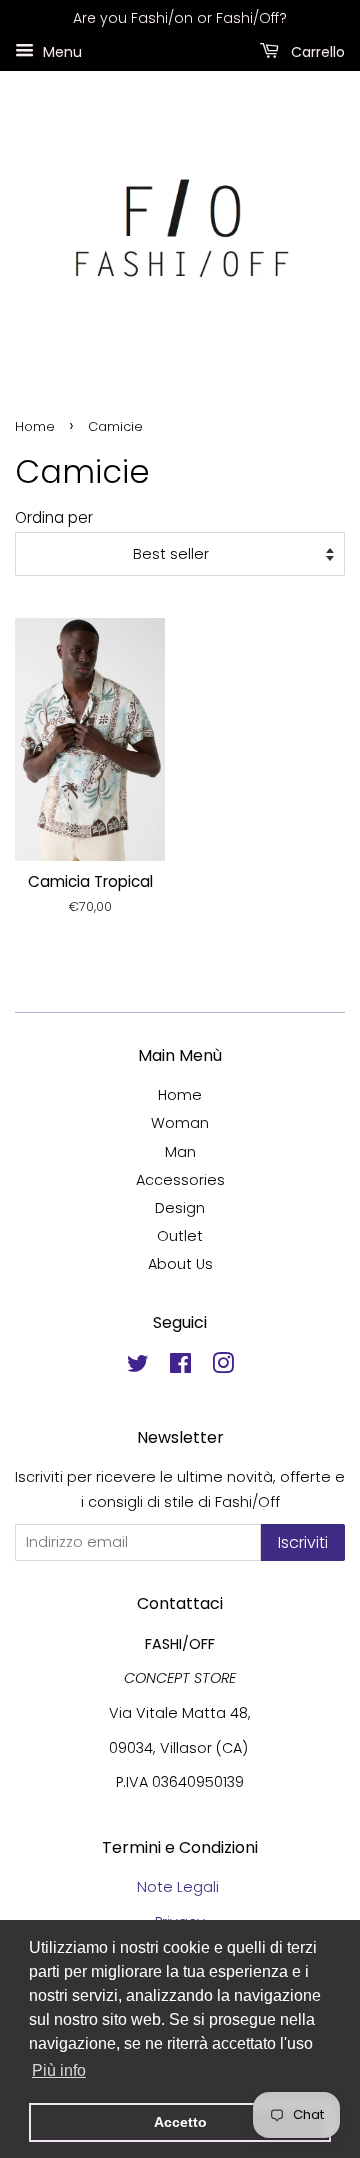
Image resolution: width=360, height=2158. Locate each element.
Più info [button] (59, 2070)
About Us (180, 1264)
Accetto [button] (180, 2122)
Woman (180, 1123)
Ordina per (54, 517)
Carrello (316, 51)
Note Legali (180, 1887)
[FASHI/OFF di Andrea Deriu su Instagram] (223, 1367)
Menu (60, 51)
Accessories (180, 1180)
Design (180, 1208)
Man (180, 1152)
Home (35, 426)
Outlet (180, 1236)
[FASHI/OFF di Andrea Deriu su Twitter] (138, 1367)
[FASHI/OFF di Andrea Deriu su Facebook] (180, 1367)
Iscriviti (303, 1542)
